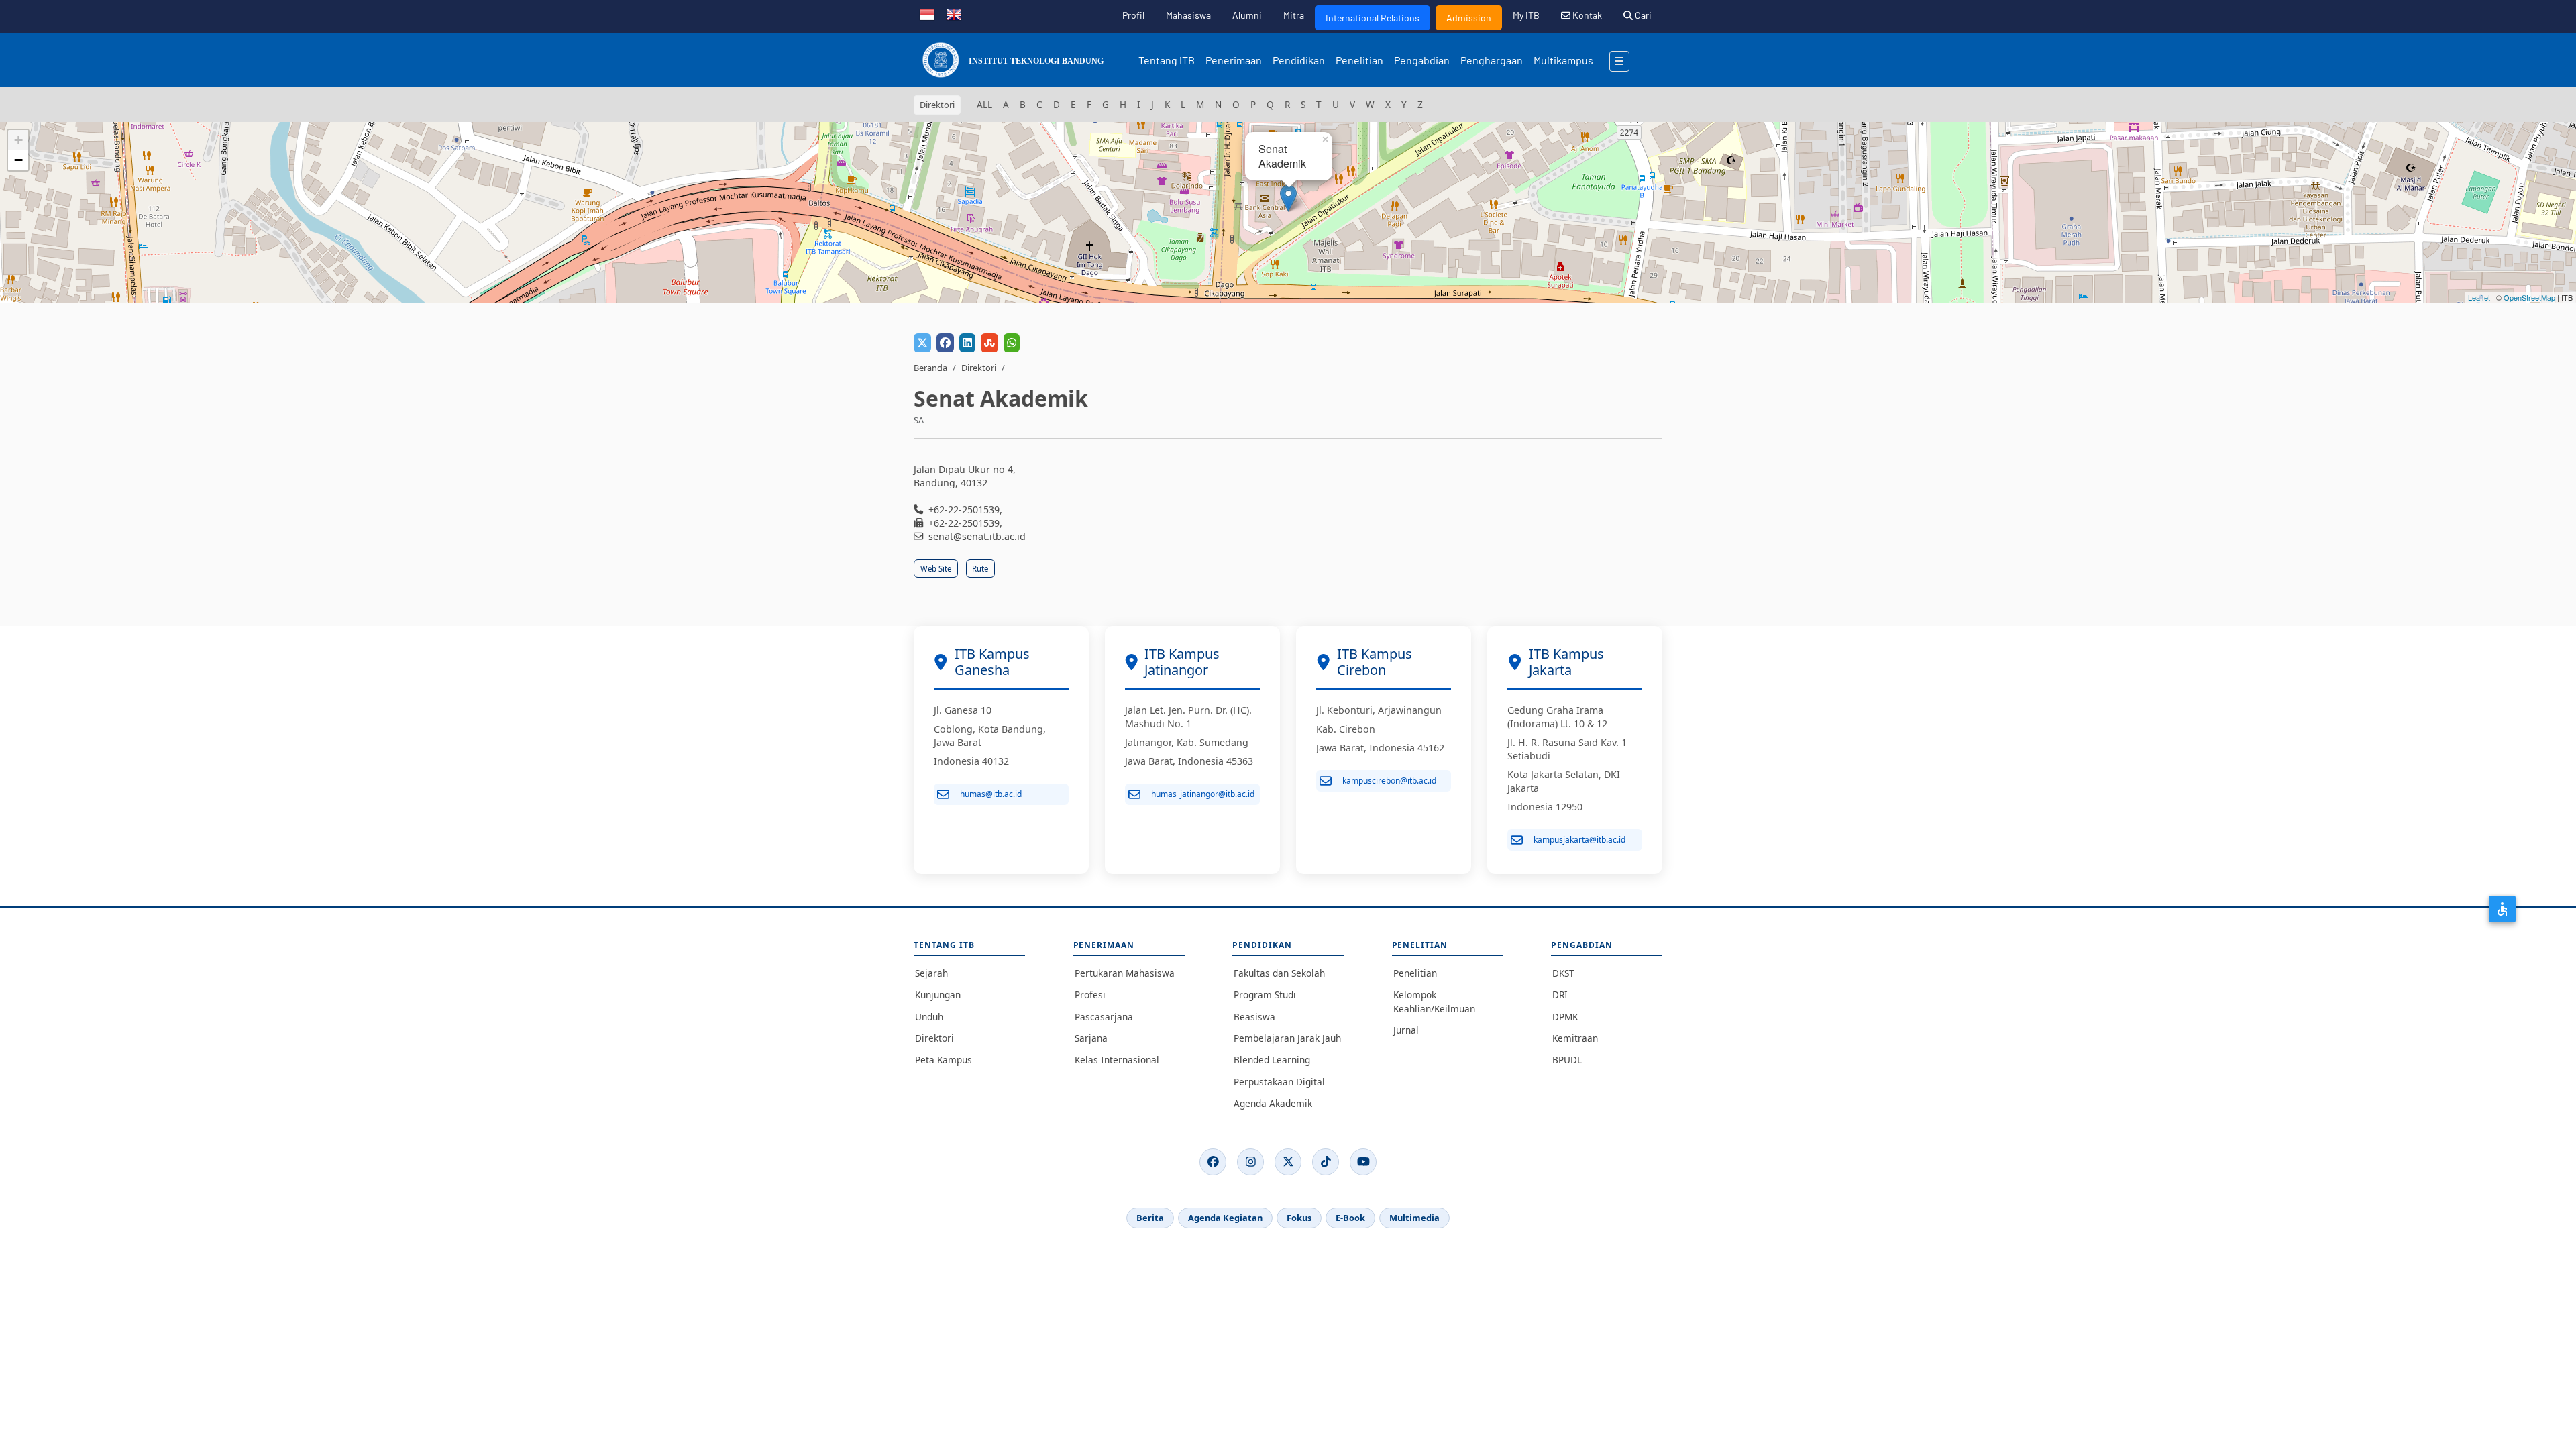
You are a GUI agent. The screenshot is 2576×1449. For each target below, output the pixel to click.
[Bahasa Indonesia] (927, 13)
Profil (1133, 15)
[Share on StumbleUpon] (989, 343)
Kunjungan (938, 995)
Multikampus (1563, 60)
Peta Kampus (944, 1060)
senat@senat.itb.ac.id (977, 536)
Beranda (930, 368)
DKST (1563, 973)
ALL (984, 104)
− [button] (18, 160)
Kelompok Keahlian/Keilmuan (1434, 1001)
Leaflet (2479, 297)
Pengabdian (1422, 60)
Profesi (1090, 995)
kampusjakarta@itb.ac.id (1579, 840)
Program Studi (1265, 995)
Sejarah (931, 973)
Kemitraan (1575, 1038)
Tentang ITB (1167, 60)
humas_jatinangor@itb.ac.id (1203, 794)
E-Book (1350, 1218)
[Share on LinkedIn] (967, 343)
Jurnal (1406, 1030)
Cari (1642, 15)
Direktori (979, 368)
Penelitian (1359, 60)
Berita (1150, 1218)
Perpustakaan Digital (1279, 1082)
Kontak (1586, 15)
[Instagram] (1250, 1162)
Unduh (929, 1017)
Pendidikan (1299, 60)
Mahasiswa (1188, 15)
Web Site (936, 569)
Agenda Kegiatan (1225, 1218)
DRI (1560, 995)
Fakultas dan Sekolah (1279, 973)
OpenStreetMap (2529, 297)
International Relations (1373, 18)
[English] (954, 13)
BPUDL (1567, 1060)
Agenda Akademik (1273, 1103)
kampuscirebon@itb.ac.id (1389, 781)
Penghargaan (1492, 60)
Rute (980, 569)
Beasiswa (1254, 1017)
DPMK (1565, 1017)
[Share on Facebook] (945, 343)
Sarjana (1091, 1038)
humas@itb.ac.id (991, 794)
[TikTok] (1326, 1162)
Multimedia (1414, 1218)
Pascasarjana (1104, 1017)
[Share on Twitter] (922, 343)
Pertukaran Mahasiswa (1125, 973)
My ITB (1526, 15)
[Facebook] (1213, 1162)
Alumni (1247, 15)
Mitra (1294, 15)
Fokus (1299, 1218)
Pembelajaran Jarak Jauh (1287, 1038)
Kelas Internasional (1117, 1060)
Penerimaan (1234, 60)
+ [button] (18, 140)
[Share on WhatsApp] (1012, 343)
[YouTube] (1363, 1162)
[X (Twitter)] (1288, 1162)
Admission (1469, 18)
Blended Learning (1272, 1060)
